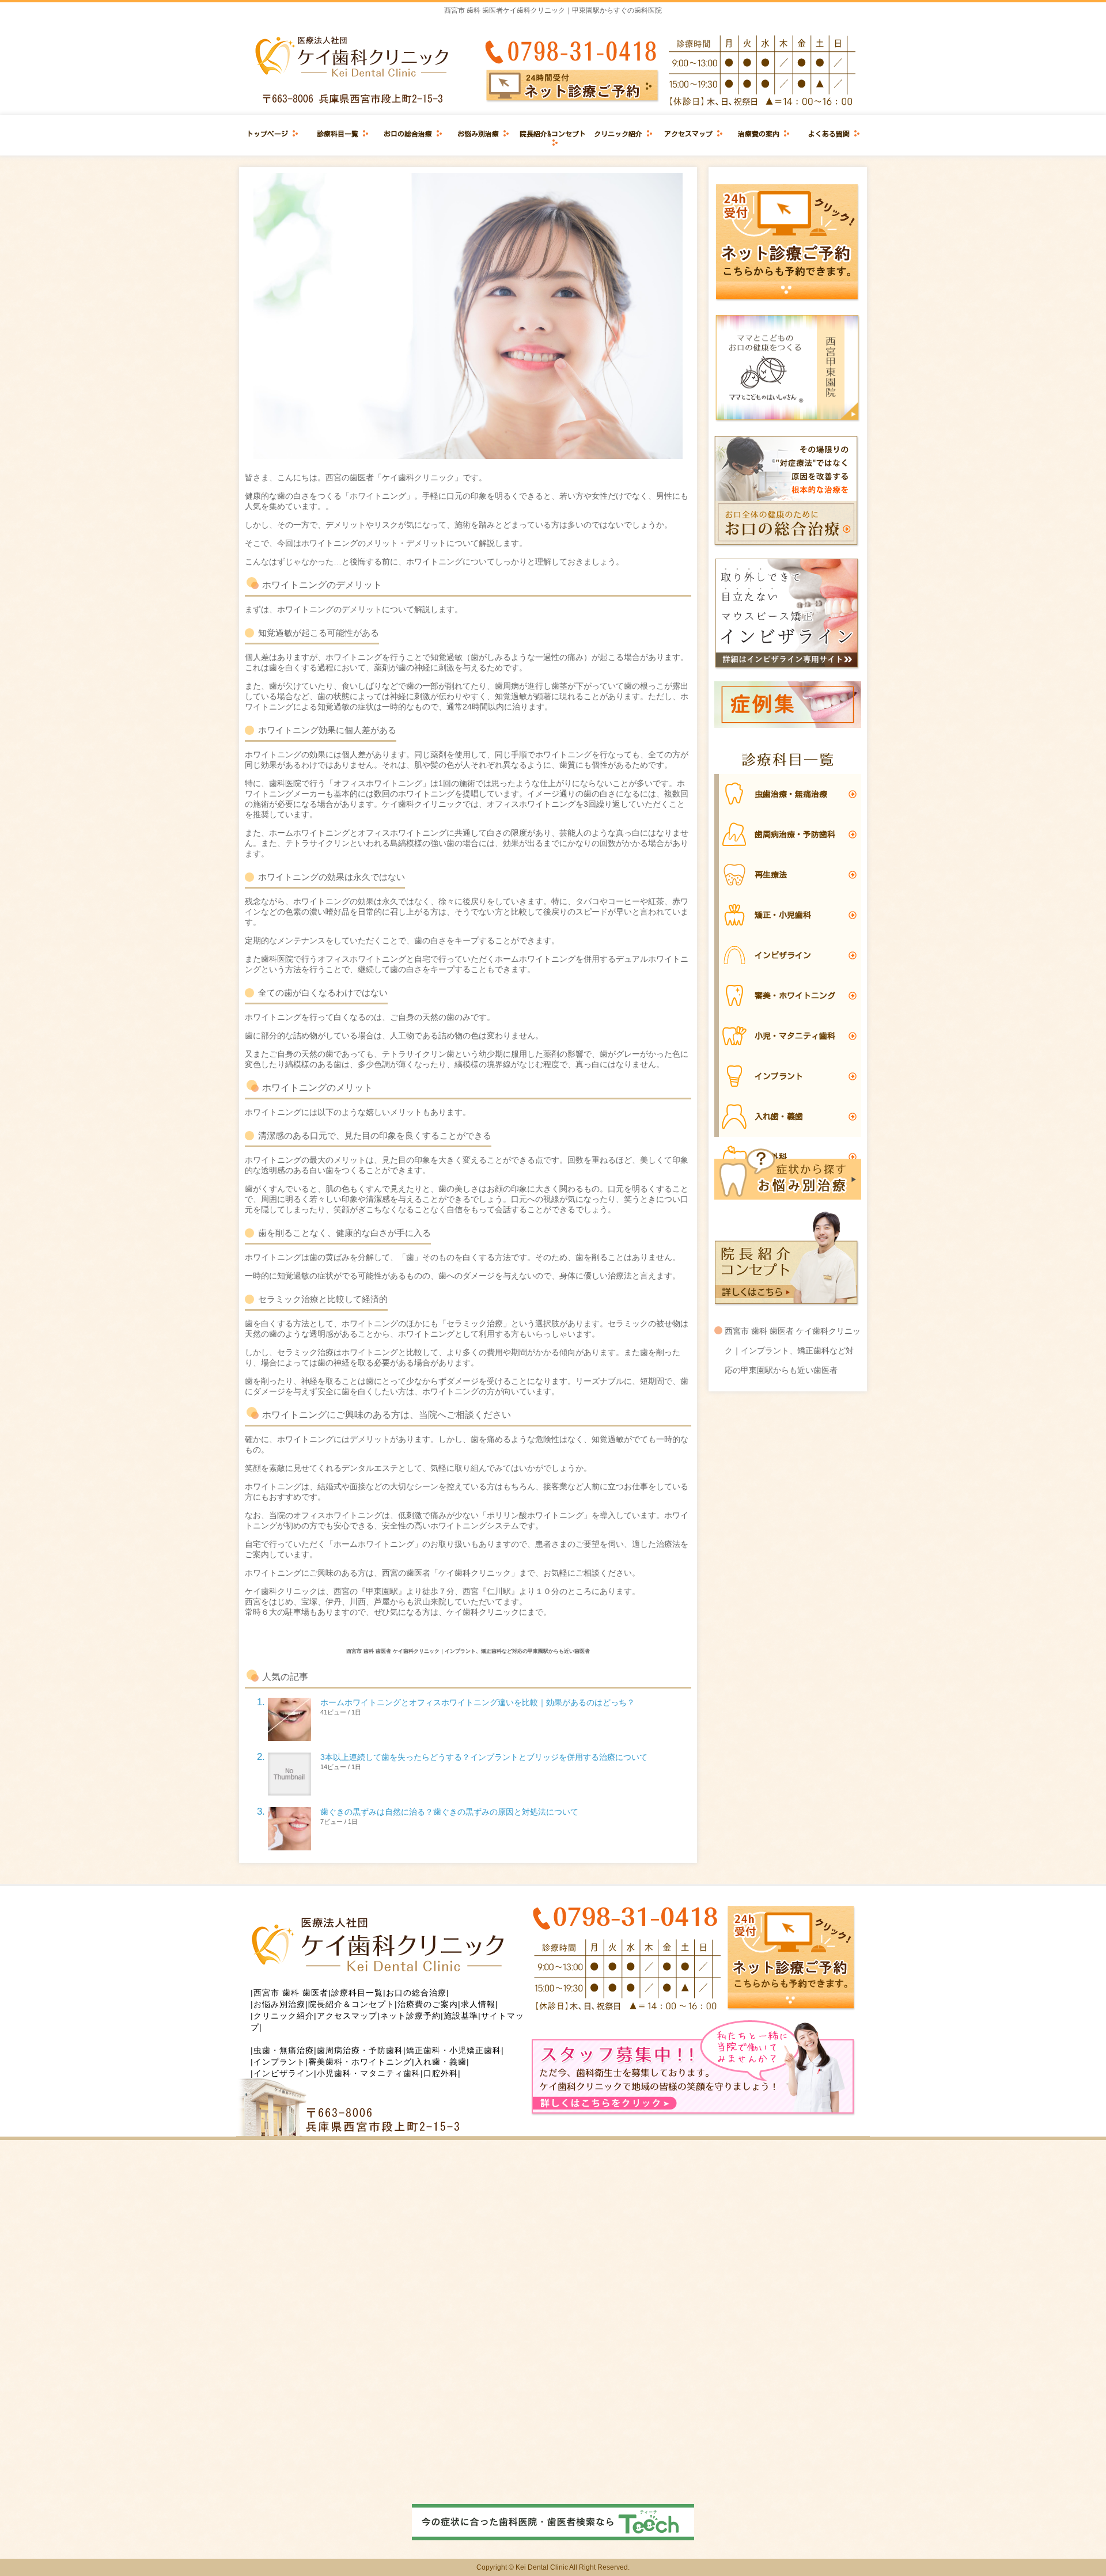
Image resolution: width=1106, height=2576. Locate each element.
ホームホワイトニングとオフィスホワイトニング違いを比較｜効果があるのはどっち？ (478, 1702)
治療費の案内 (759, 134)
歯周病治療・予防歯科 (360, 2050)
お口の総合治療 (408, 134)
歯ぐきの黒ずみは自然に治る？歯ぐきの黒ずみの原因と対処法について (449, 1812)
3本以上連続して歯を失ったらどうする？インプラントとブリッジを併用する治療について (484, 1757)
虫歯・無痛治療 (284, 2050)
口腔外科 (441, 2073)
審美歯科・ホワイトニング (360, 2062)
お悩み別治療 (478, 134)
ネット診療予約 (410, 2016)
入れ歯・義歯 (441, 2062)
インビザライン (284, 2073)
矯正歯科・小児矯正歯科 (454, 2050)
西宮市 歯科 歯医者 (291, 1993)
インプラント (279, 2062)
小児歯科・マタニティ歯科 (369, 2073)
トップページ (267, 134)
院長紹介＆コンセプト (351, 2004)
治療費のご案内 (428, 2004)
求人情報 (478, 2004)
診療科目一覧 (338, 134)
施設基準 (461, 2016)
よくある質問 (829, 134)
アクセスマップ (688, 134)
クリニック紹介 (618, 134)
